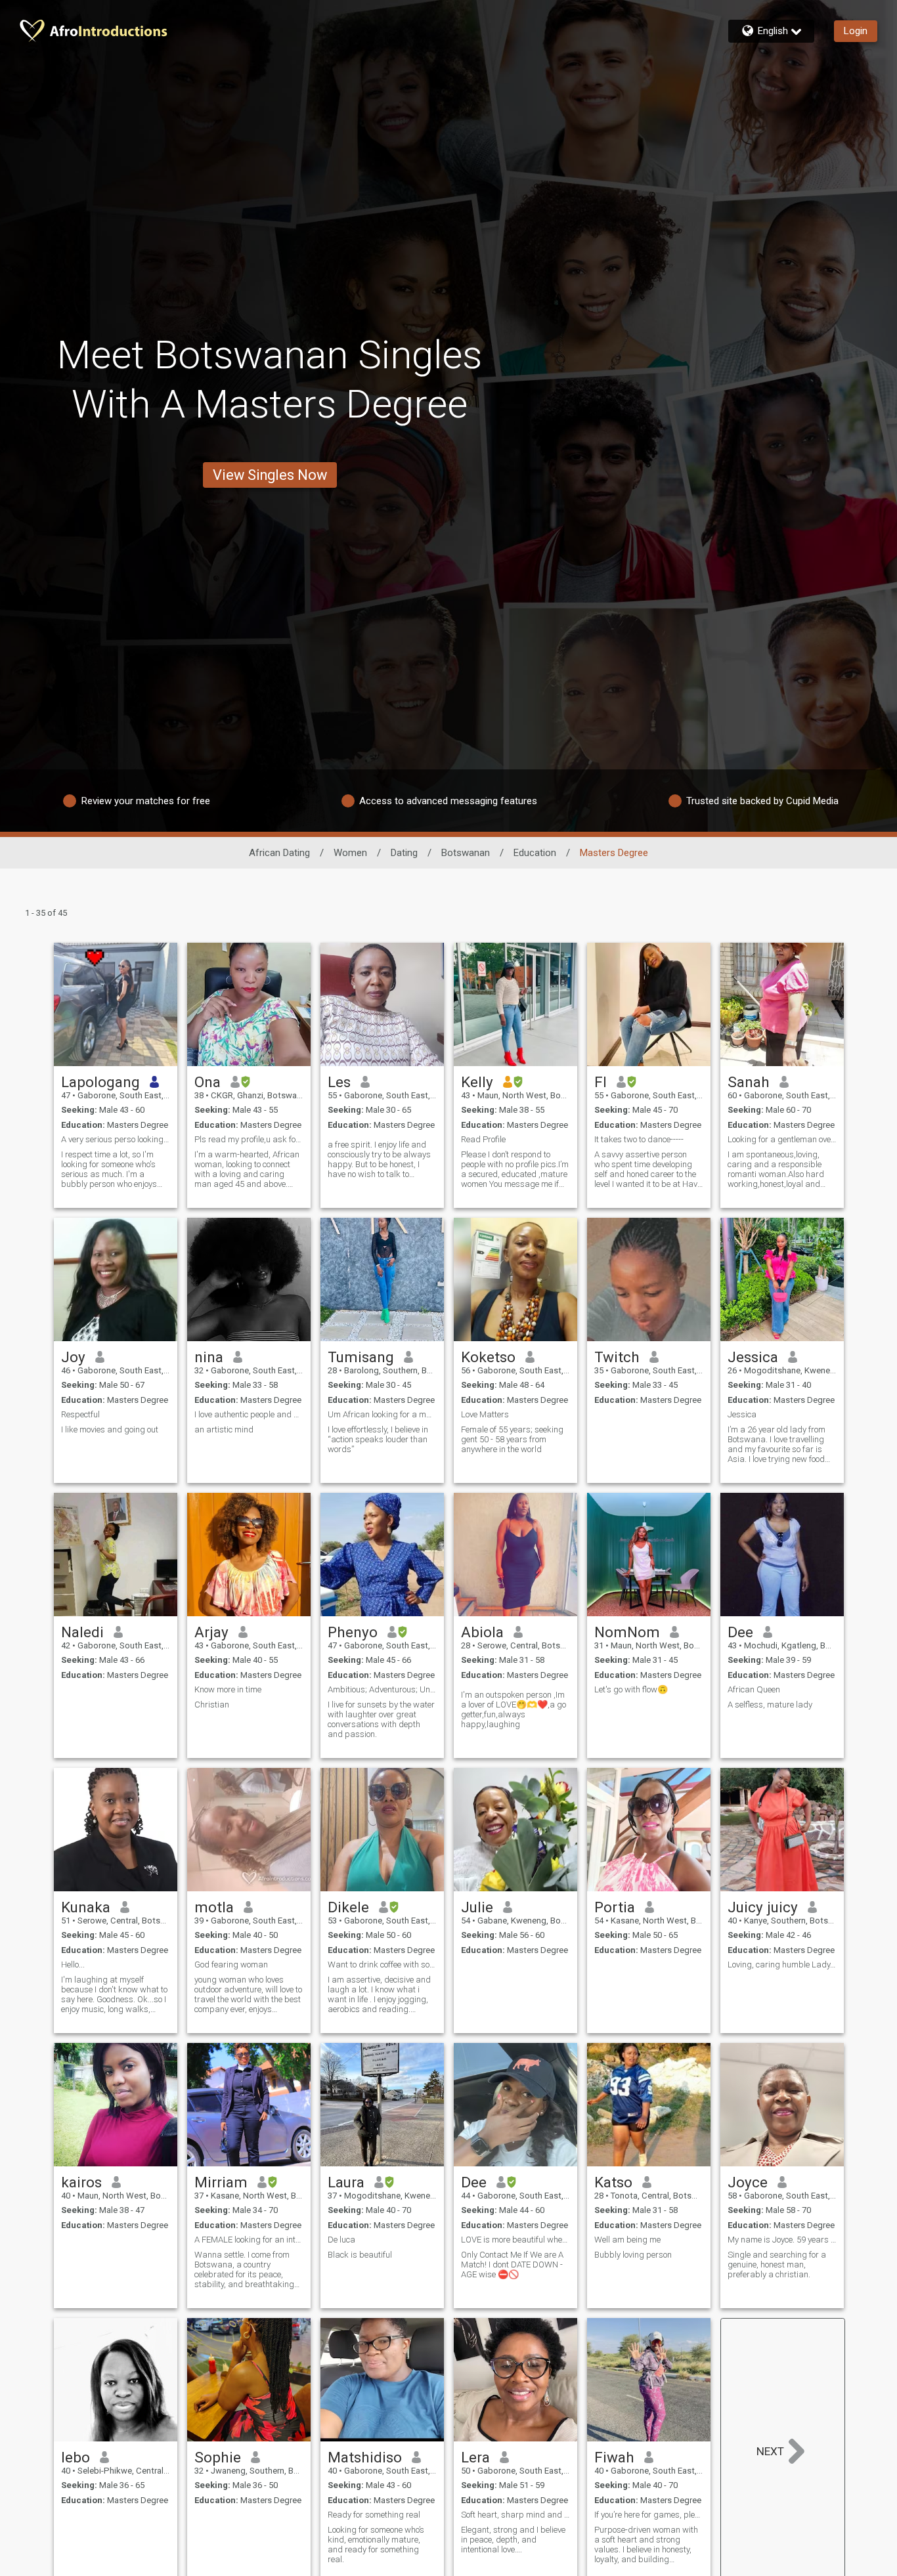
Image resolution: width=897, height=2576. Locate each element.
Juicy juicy (763, 1907)
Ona (208, 1082)
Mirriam (221, 2182)
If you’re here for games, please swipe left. (649, 2515)
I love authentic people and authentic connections (249, 1414)
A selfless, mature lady (770, 1705)
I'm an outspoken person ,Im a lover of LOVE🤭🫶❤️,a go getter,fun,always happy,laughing (514, 1709)
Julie (477, 1907)
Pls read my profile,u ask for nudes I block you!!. (249, 1139)
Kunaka (86, 1907)
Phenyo (353, 1632)
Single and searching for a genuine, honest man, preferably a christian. (777, 2265)
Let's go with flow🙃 (631, 1689)
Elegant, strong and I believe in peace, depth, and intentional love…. (513, 2540)
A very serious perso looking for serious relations (116, 1139)
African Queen (754, 1689)
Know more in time (228, 1689)
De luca (341, 2240)
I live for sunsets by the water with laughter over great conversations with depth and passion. (381, 1719)
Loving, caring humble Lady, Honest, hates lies (782, 1964)
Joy (73, 1357)
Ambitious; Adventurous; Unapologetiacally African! (382, 1689)
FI (601, 1082)
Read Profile (483, 1139)
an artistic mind (224, 1429)
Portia (615, 1907)
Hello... (73, 1964)
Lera (475, 2457)
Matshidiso (365, 2457)
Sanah (749, 1082)
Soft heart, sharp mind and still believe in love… (515, 2515)
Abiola (482, 1632)
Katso (613, 2182)
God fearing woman (231, 1964)
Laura (346, 2182)
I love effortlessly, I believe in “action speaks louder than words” (378, 1439)
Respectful (80, 1414)
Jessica (753, 1357)
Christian (212, 1705)
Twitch (617, 1357)
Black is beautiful (360, 2255)
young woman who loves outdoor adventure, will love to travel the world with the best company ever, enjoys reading (248, 1994)
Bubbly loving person (633, 2255)
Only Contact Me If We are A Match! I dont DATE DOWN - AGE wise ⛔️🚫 (512, 2265)
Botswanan (466, 853)
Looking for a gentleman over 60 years (782, 1139)
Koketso (488, 1357)
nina (209, 1357)
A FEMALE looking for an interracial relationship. (249, 2240)
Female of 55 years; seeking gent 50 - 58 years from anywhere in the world (512, 1439)
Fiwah (614, 2457)
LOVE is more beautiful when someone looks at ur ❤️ (515, 2240)
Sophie (218, 2457)
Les (339, 1082)
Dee (740, 1632)
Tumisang (361, 1357)
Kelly (477, 1082)
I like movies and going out (110, 1429)
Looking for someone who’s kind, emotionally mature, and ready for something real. (376, 2544)
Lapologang (100, 1082)
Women (350, 853)
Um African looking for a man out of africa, (382, 1414)
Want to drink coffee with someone (382, 1964)
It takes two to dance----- (639, 1139)
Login (856, 31)
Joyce (748, 2182)
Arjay (211, 1632)
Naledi (82, 1632)
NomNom (627, 1632)
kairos (81, 2182)
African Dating (279, 853)
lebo (76, 2457)
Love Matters (485, 1414)
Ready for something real (374, 2515)
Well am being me (627, 2240)
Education (535, 853)
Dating (404, 853)
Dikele (348, 1907)
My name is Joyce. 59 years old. (782, 2240)
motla (214, 1907)
